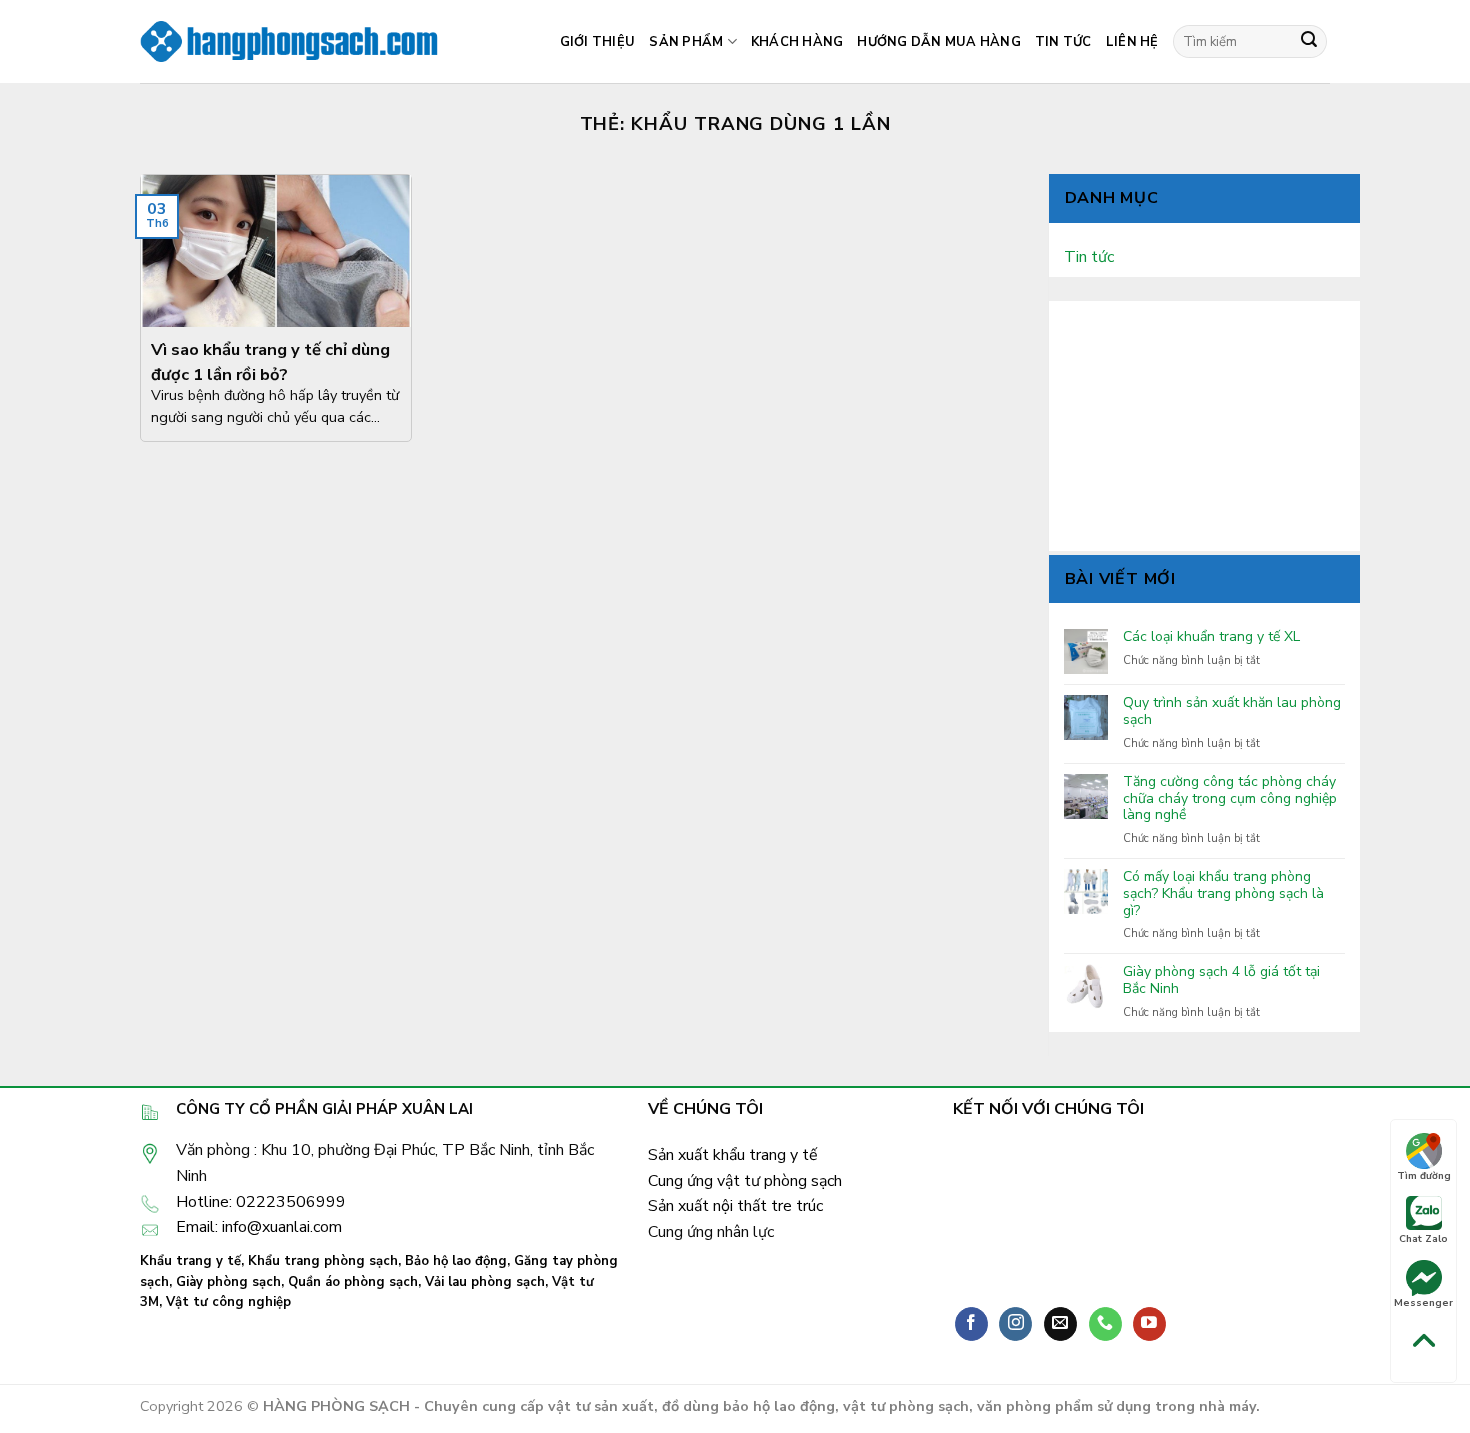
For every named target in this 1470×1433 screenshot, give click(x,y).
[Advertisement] (1205, 426)
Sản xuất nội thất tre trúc (735, 1206)
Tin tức (1063, 42)
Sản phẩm (686, 42)
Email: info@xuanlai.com (259, 1227)
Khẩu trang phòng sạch (323, 1261)
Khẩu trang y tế (190, 1261)
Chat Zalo (1423, 1239)
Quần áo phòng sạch (353, 1282)
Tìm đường (1424, 1176)
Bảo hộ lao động (456, 1261)
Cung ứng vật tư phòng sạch (745, 1181)
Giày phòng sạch (228, 1282)
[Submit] (1309, 42)
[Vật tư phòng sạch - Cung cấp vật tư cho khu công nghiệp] (290, 41)
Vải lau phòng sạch (485, 1282)
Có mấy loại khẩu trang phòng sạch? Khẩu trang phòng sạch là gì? (1223, 894)
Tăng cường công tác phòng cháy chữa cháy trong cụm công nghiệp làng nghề (1230, 799)
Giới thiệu (598, 42)
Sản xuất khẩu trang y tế (733, 1155)
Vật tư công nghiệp (228, 1302)
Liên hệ (1132, 42)
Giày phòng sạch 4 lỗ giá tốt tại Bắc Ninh (1221, 981)
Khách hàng (797, 42)
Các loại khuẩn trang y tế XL (1211, 637)
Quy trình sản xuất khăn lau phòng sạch (1232, 712)
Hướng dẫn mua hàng (939, 42)
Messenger (1423, 1303)
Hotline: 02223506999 (261, 1202)
